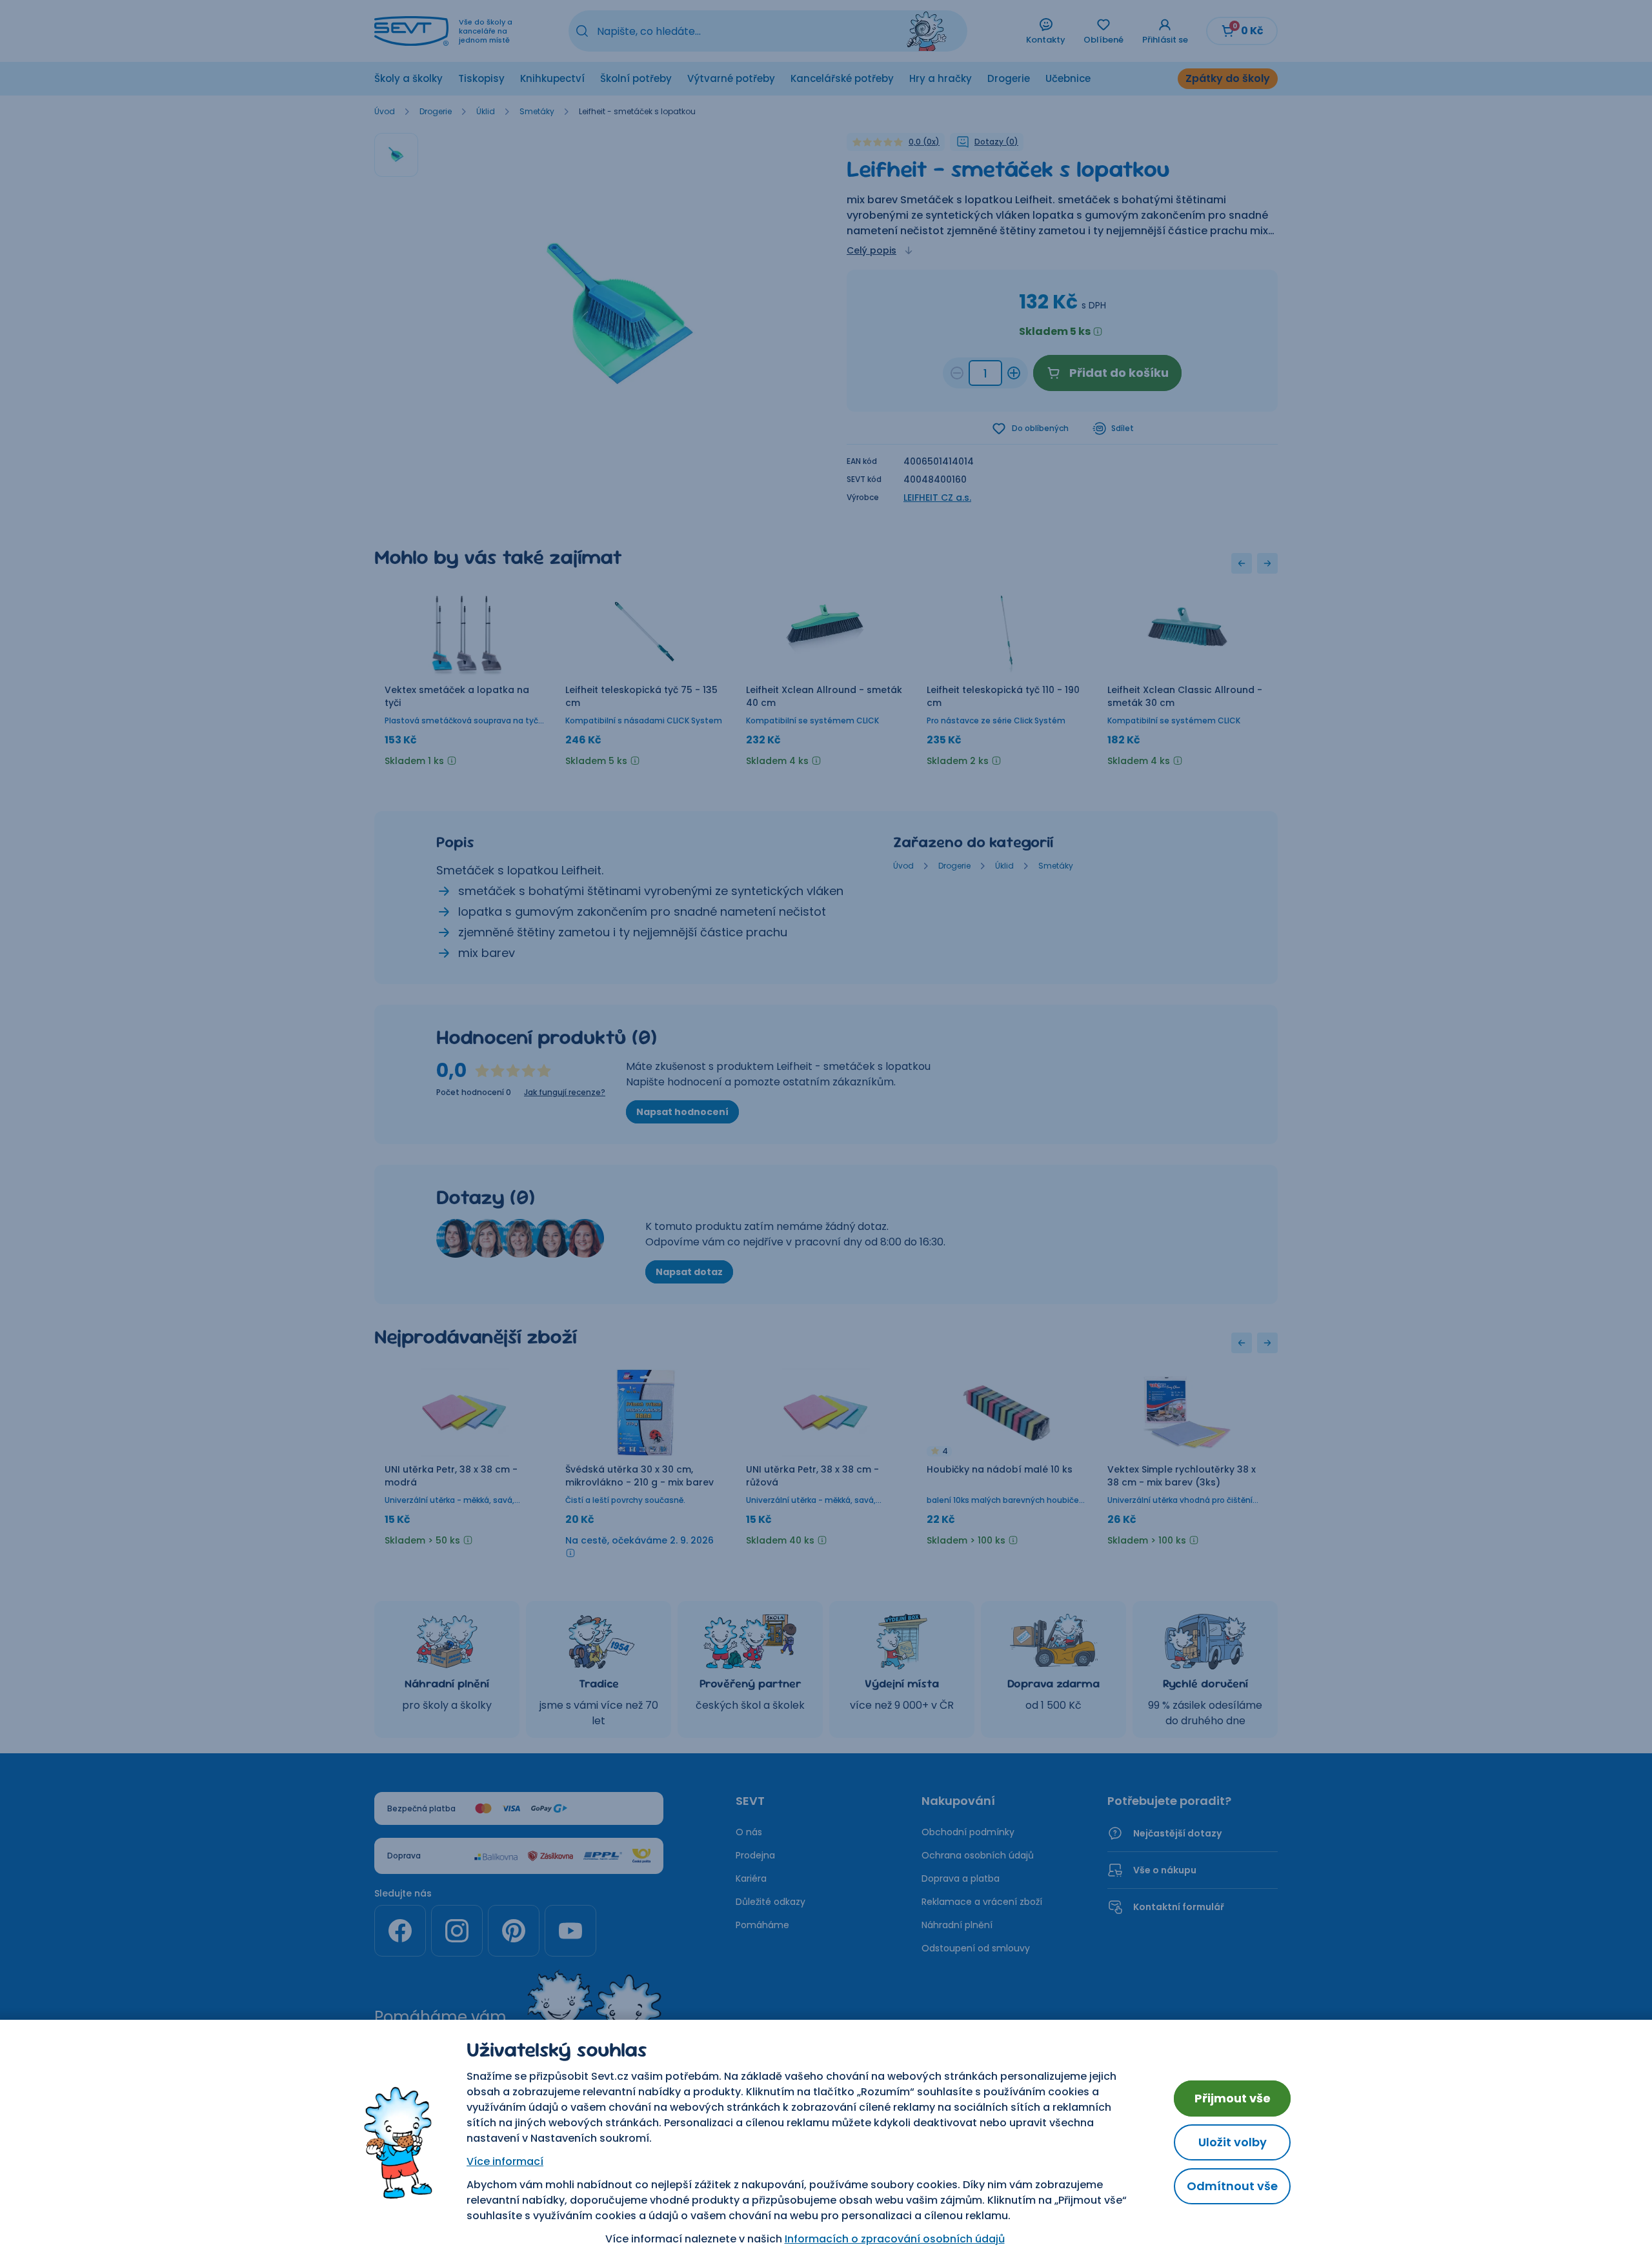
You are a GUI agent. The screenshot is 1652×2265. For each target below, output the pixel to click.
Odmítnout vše (1232, 2186)
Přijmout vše (1233, 2098)
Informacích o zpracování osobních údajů (895, 2239)
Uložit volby (1233, 2142)
